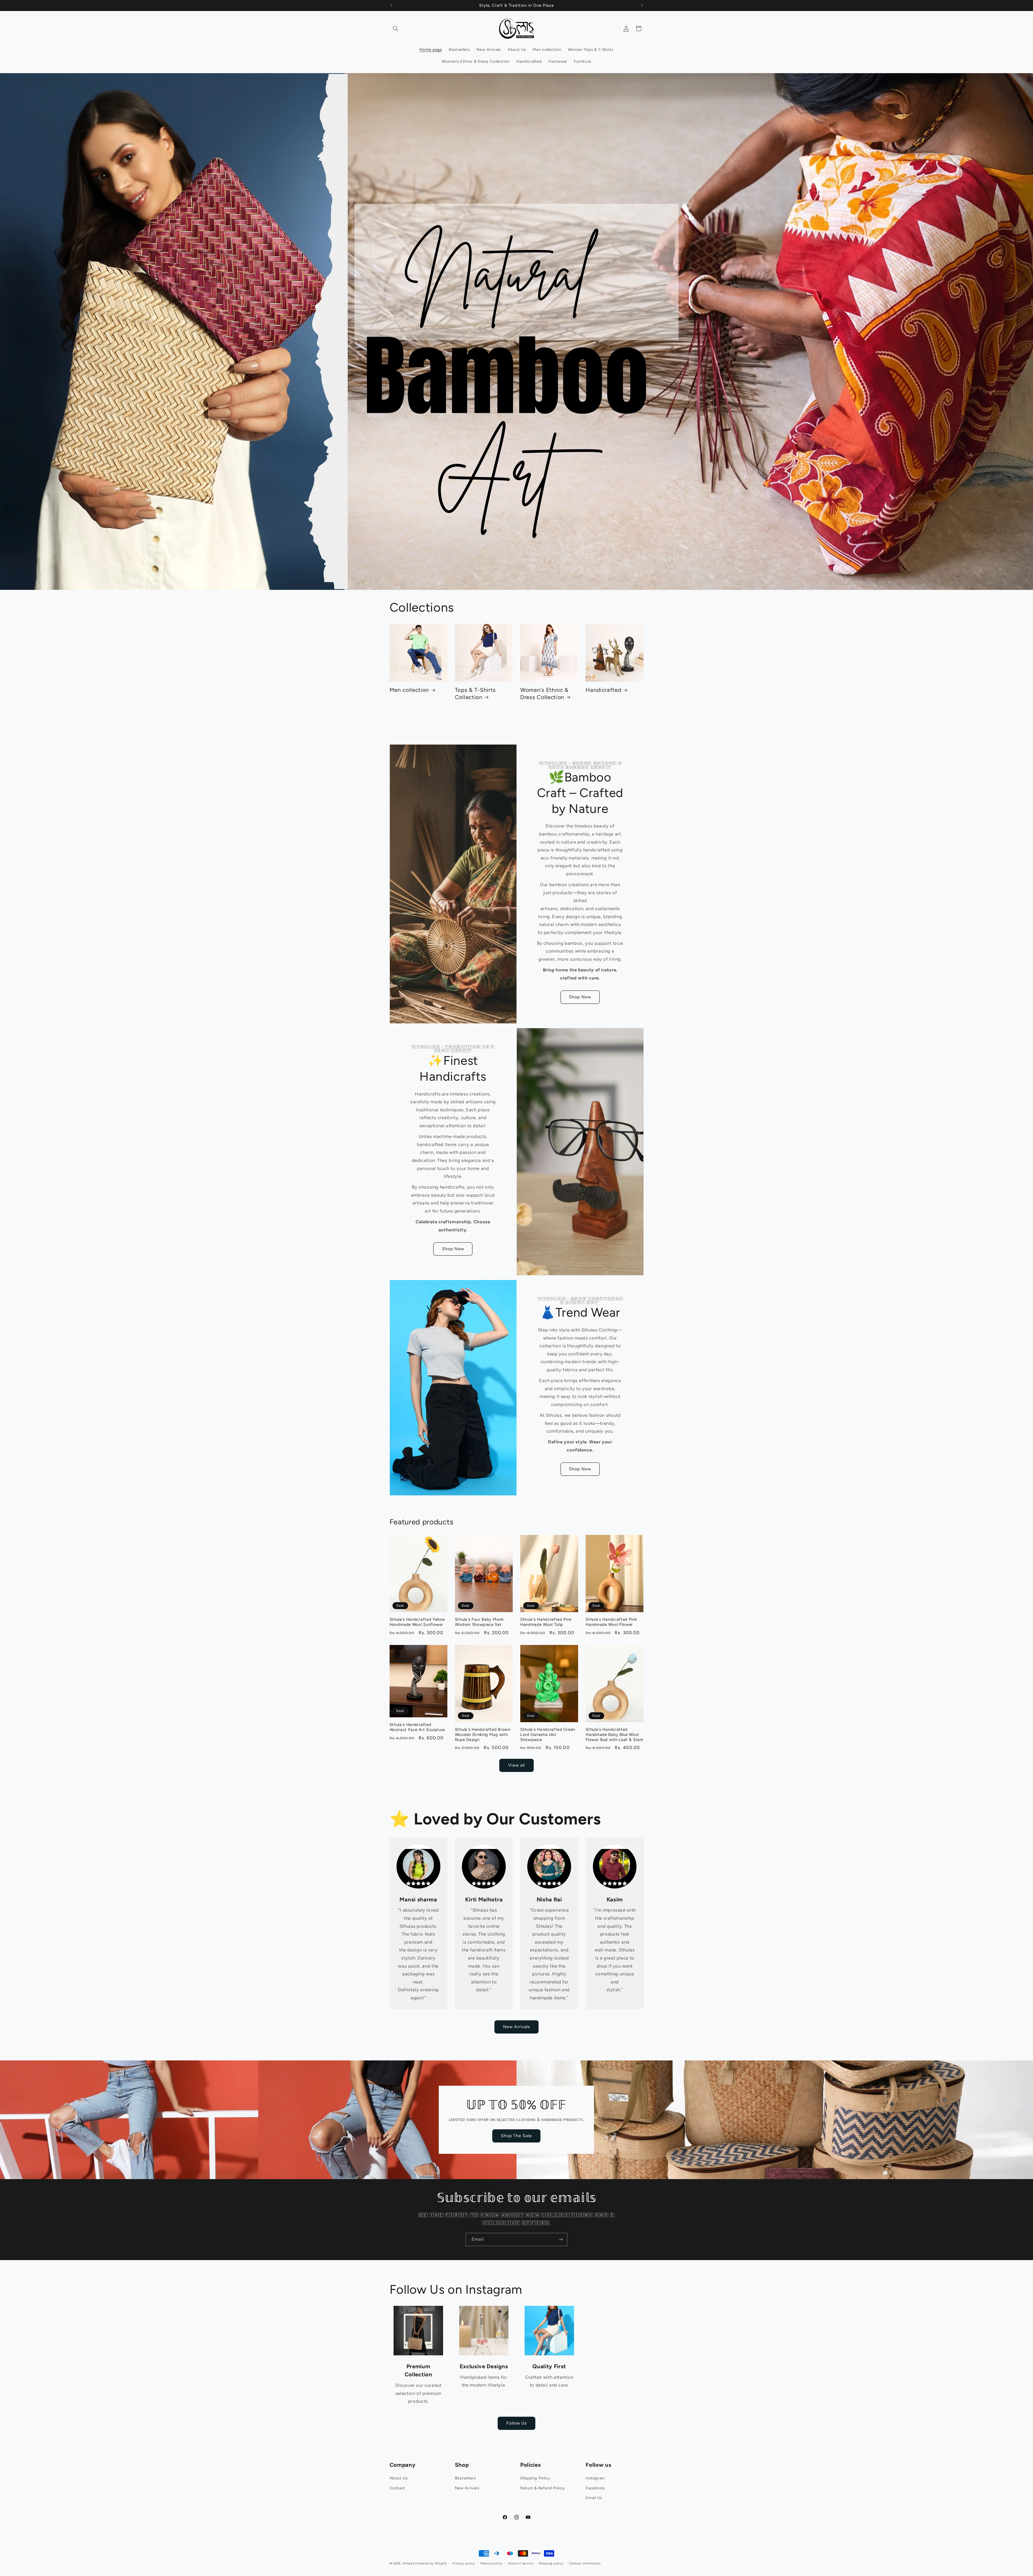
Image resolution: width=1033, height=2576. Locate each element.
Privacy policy (464, 2563)
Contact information (585, 2563)
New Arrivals (517, 2027)
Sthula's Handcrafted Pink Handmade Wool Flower (611, 1622)
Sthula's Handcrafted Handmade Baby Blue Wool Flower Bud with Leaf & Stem (615, 1735)
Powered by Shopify (431, 2563)
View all (516, 1765)
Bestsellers (465, 2478)
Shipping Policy (535, 2478)
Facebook (595, 2488)
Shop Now (580, 997)
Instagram (595, 2478)
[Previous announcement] (391, 5)
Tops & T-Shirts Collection (475, 693)
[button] (396, 29)
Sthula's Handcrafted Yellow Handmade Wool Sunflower (418, 1622)
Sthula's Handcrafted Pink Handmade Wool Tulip (546, 1622)
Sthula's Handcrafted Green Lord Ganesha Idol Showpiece (548, 1735)
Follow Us (516, 2423)
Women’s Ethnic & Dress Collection (544, 693)
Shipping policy (551, 2563)
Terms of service (520, 2563)
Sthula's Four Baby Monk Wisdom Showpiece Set (479, 1622)
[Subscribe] (561, 2240)
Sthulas (408, 2563)
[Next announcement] (642, 5)
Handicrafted (603, 690)
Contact (397, 2488)
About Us (399, 2478)
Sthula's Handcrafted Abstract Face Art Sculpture (417, 1727)
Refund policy (491, 2563)
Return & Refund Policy (543, 2488)
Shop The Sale (516, 2136)
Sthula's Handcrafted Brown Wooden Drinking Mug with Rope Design (483, 1735)
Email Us (594, 2498)
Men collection (409, 690)
